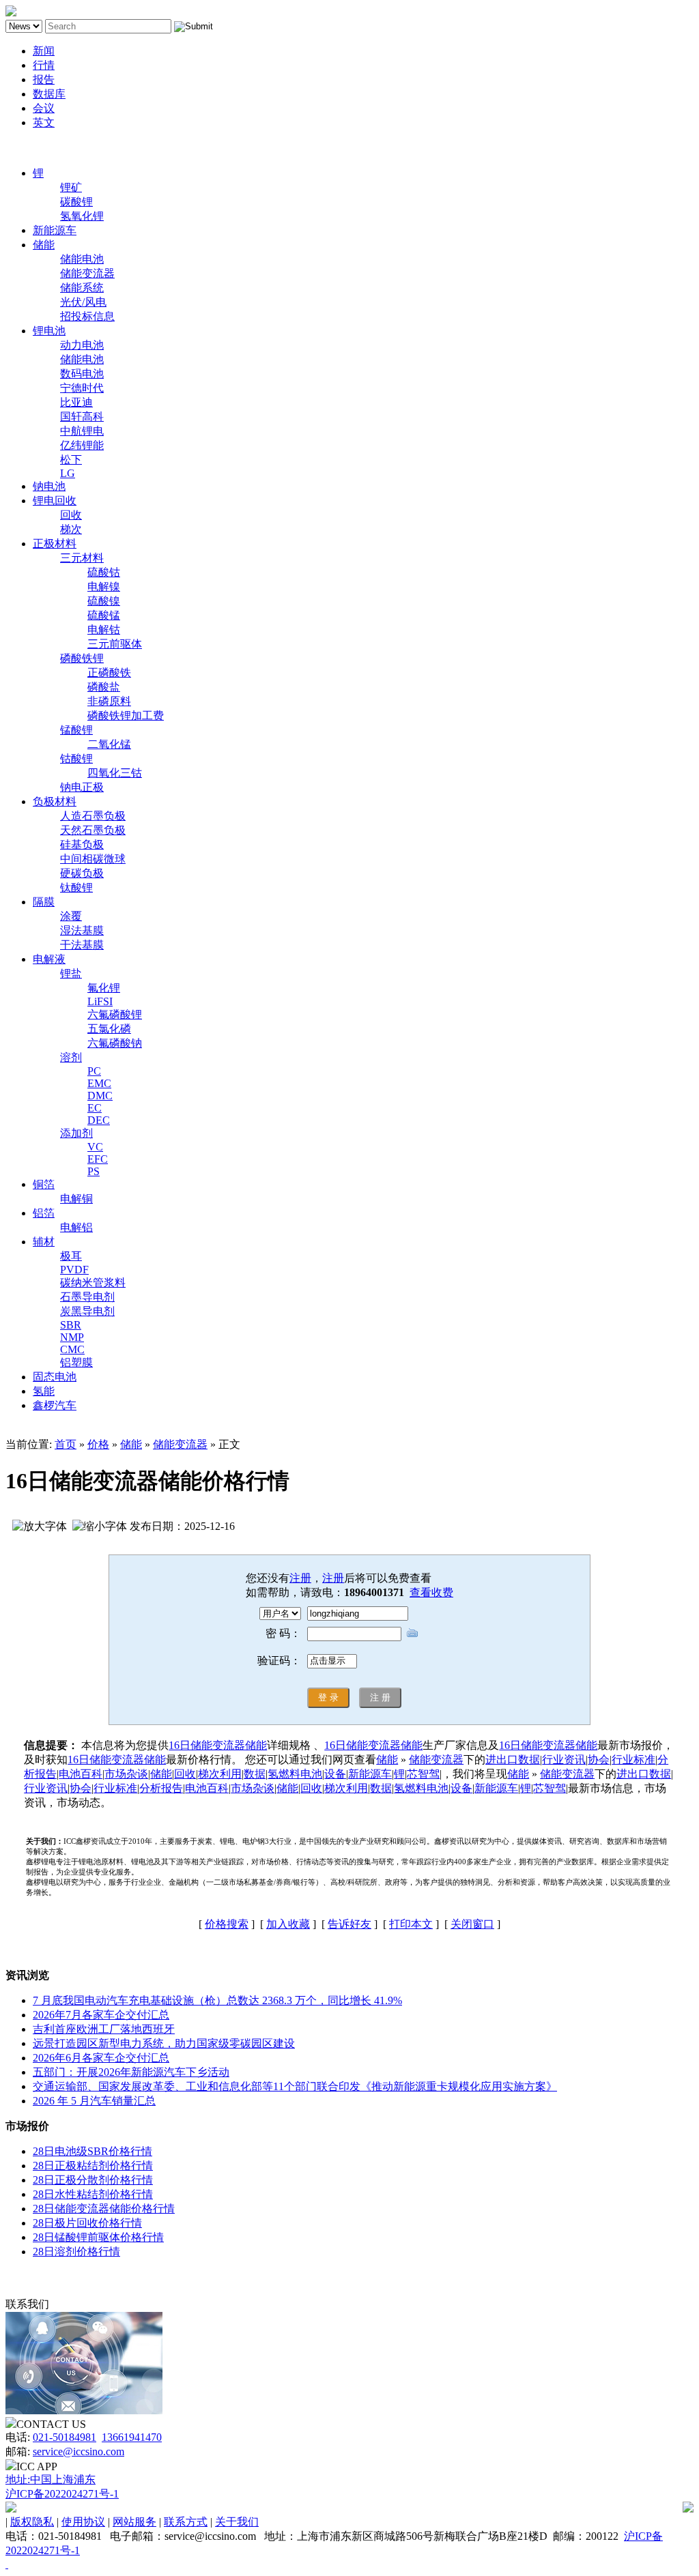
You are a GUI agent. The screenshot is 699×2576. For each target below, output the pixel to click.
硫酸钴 (104, 572)
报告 (44, 79)
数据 (255, 1774)
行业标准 (633, 1760)
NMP (72, 1337)
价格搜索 (227, 1924)
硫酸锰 (104, 615)
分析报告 (161, 1788)
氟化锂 (104, 988)
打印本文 (411, 1924)
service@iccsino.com (79, 2451)
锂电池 (49, 331)
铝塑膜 (76, 1362)
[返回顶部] (7, 2564)
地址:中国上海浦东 (51, 2479)
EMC (99, 1083)
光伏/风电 (83, 302)
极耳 (71, 1256)
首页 (66, 1444)
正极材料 (55, 544)
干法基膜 (82, 945)
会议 (44, 108)
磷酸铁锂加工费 (126, 715)
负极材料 (55, 801)
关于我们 (237, 2522)
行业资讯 (564, 1760)
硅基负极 (82, 844)
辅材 (44, 1242)
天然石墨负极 (93, 830)
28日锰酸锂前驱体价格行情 (98, 2237)
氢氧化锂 (82, 216)
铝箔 (44, 1213)
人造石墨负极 (93, 816)
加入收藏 (288, 1924)
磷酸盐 (104, 687)
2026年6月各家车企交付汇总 (101, 2058)
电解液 (49, 959)
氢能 (44, 1391)
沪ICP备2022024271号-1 (62, 2494)
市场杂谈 (126, 1774)
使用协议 (83, 2522)
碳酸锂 (76, 202)
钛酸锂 (76, 887)
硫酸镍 (104, 601)
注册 (300, 1578)
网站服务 (134, 2522)
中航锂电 (82, 431)
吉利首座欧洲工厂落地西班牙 (104, 2029)
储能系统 (82, 288)
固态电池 (55, 1377)
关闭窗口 (472, 1924)
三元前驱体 (115, 644)
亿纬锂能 (82, 445)
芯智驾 (423, 1774)
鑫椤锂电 (27, 148)
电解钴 (104, 629)
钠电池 (49, 486)
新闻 (44, 51)
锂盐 (71, 973)
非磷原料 (109, 701)
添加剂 (76, 1133)
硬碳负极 (82, 873)
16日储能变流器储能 (218, 1745)
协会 (599, 1760)
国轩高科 (82, 417)
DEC (99, 1120)
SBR (71, 1325)
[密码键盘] (412, 1633)
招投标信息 (87, 316)
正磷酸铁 (109, 672)
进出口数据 (513, 1760)
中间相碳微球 (93, 859)
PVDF (74, 1270)
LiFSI (100, 1001)
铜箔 (44, 1184)
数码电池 (82, 374)
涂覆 (71, 916)
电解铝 (76, 1227)
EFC (98, 1159)
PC (94, 1071)
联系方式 (186, 2522)
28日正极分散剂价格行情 (93, 2180)
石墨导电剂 (87, 1297)
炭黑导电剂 (87, 1311)
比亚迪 (76, 402)
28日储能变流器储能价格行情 (104, 2209)
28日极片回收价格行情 (87, 2223)
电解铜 (76, 1199)
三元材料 (82, 558)
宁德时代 (82, 388)
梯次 (71, 529)
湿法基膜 (82, 930)
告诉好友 (349, 1924)
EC (95, 1108)
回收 (71, 515)
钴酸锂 (76, 758)
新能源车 (55, 230)
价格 (98, 1444)
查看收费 (431, 1592)
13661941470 (132, 2437)
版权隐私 (32, 2522)
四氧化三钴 (115, 773)
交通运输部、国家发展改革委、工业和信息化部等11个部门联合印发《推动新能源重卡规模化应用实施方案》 (295, 2086)
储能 (44, 245)
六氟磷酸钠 (115, 1043)
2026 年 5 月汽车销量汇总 (94, 2101)
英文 (44, 122)
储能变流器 (87, 273)
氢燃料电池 (295, 1774)
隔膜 (44, 902)
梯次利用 (220, 1774)
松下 (71, 460)
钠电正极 (82, 787)
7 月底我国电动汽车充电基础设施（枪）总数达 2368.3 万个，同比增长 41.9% (217, 2000)
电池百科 (81, 1774)
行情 (44, 65)
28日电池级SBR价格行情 (92, 2151)
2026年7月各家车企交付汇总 (101, 2015)
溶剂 (71, 1057)
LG (68, 473)
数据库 (49, 94)
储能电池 (82, 259)
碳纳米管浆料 (93, 1283)
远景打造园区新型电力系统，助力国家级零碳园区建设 (164, 2043)
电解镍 (104, 587)
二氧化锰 (109, 744)
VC (95, 1147)
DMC (100, 1096)
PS (94, 1171)
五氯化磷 (109, 1029)
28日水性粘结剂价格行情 (93, 2194)
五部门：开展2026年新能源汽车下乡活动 (131, 2072)
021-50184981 (65, 2437)
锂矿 (71, 187)
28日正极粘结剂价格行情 (93, 2166)
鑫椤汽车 (55, 1405)
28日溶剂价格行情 (76, 2252)
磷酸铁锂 (82, 658)
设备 (335, 1774)
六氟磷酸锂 (115, 1014)
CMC (72, 1349)
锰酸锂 (76, 730)
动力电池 (82, 345)
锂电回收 (55, 501)
